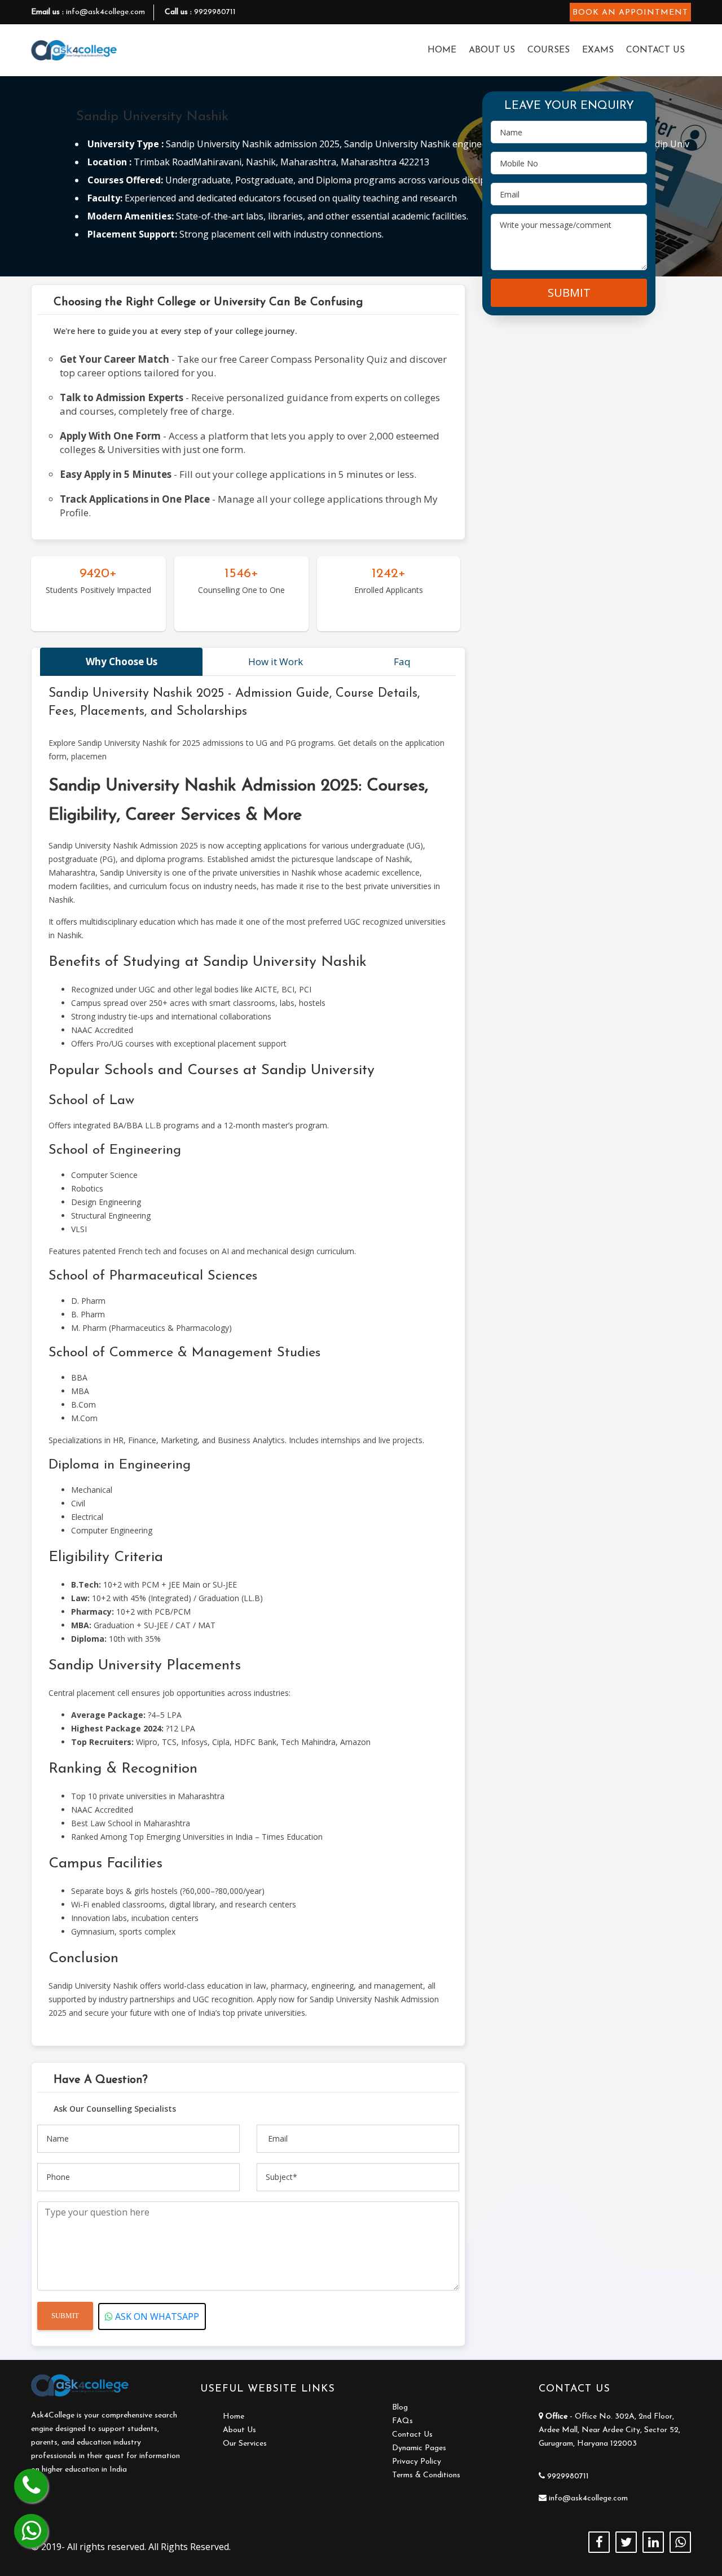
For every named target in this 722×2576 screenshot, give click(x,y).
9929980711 (215, 12)
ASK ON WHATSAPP (156, 2316)
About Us (492, 50)
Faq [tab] (402, 661)
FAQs (402, 2421)
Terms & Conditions (426, 2475)
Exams (598, 50)
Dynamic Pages (419, 2448)
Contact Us (655, 50)
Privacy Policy (417, 2462)
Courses (549, 50)
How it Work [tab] (276, 661)
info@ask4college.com (105, 12)
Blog (400, 2408)
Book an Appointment (630, 13)
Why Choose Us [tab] (122, 661)
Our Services (245, 2444)
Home (442, 50)
